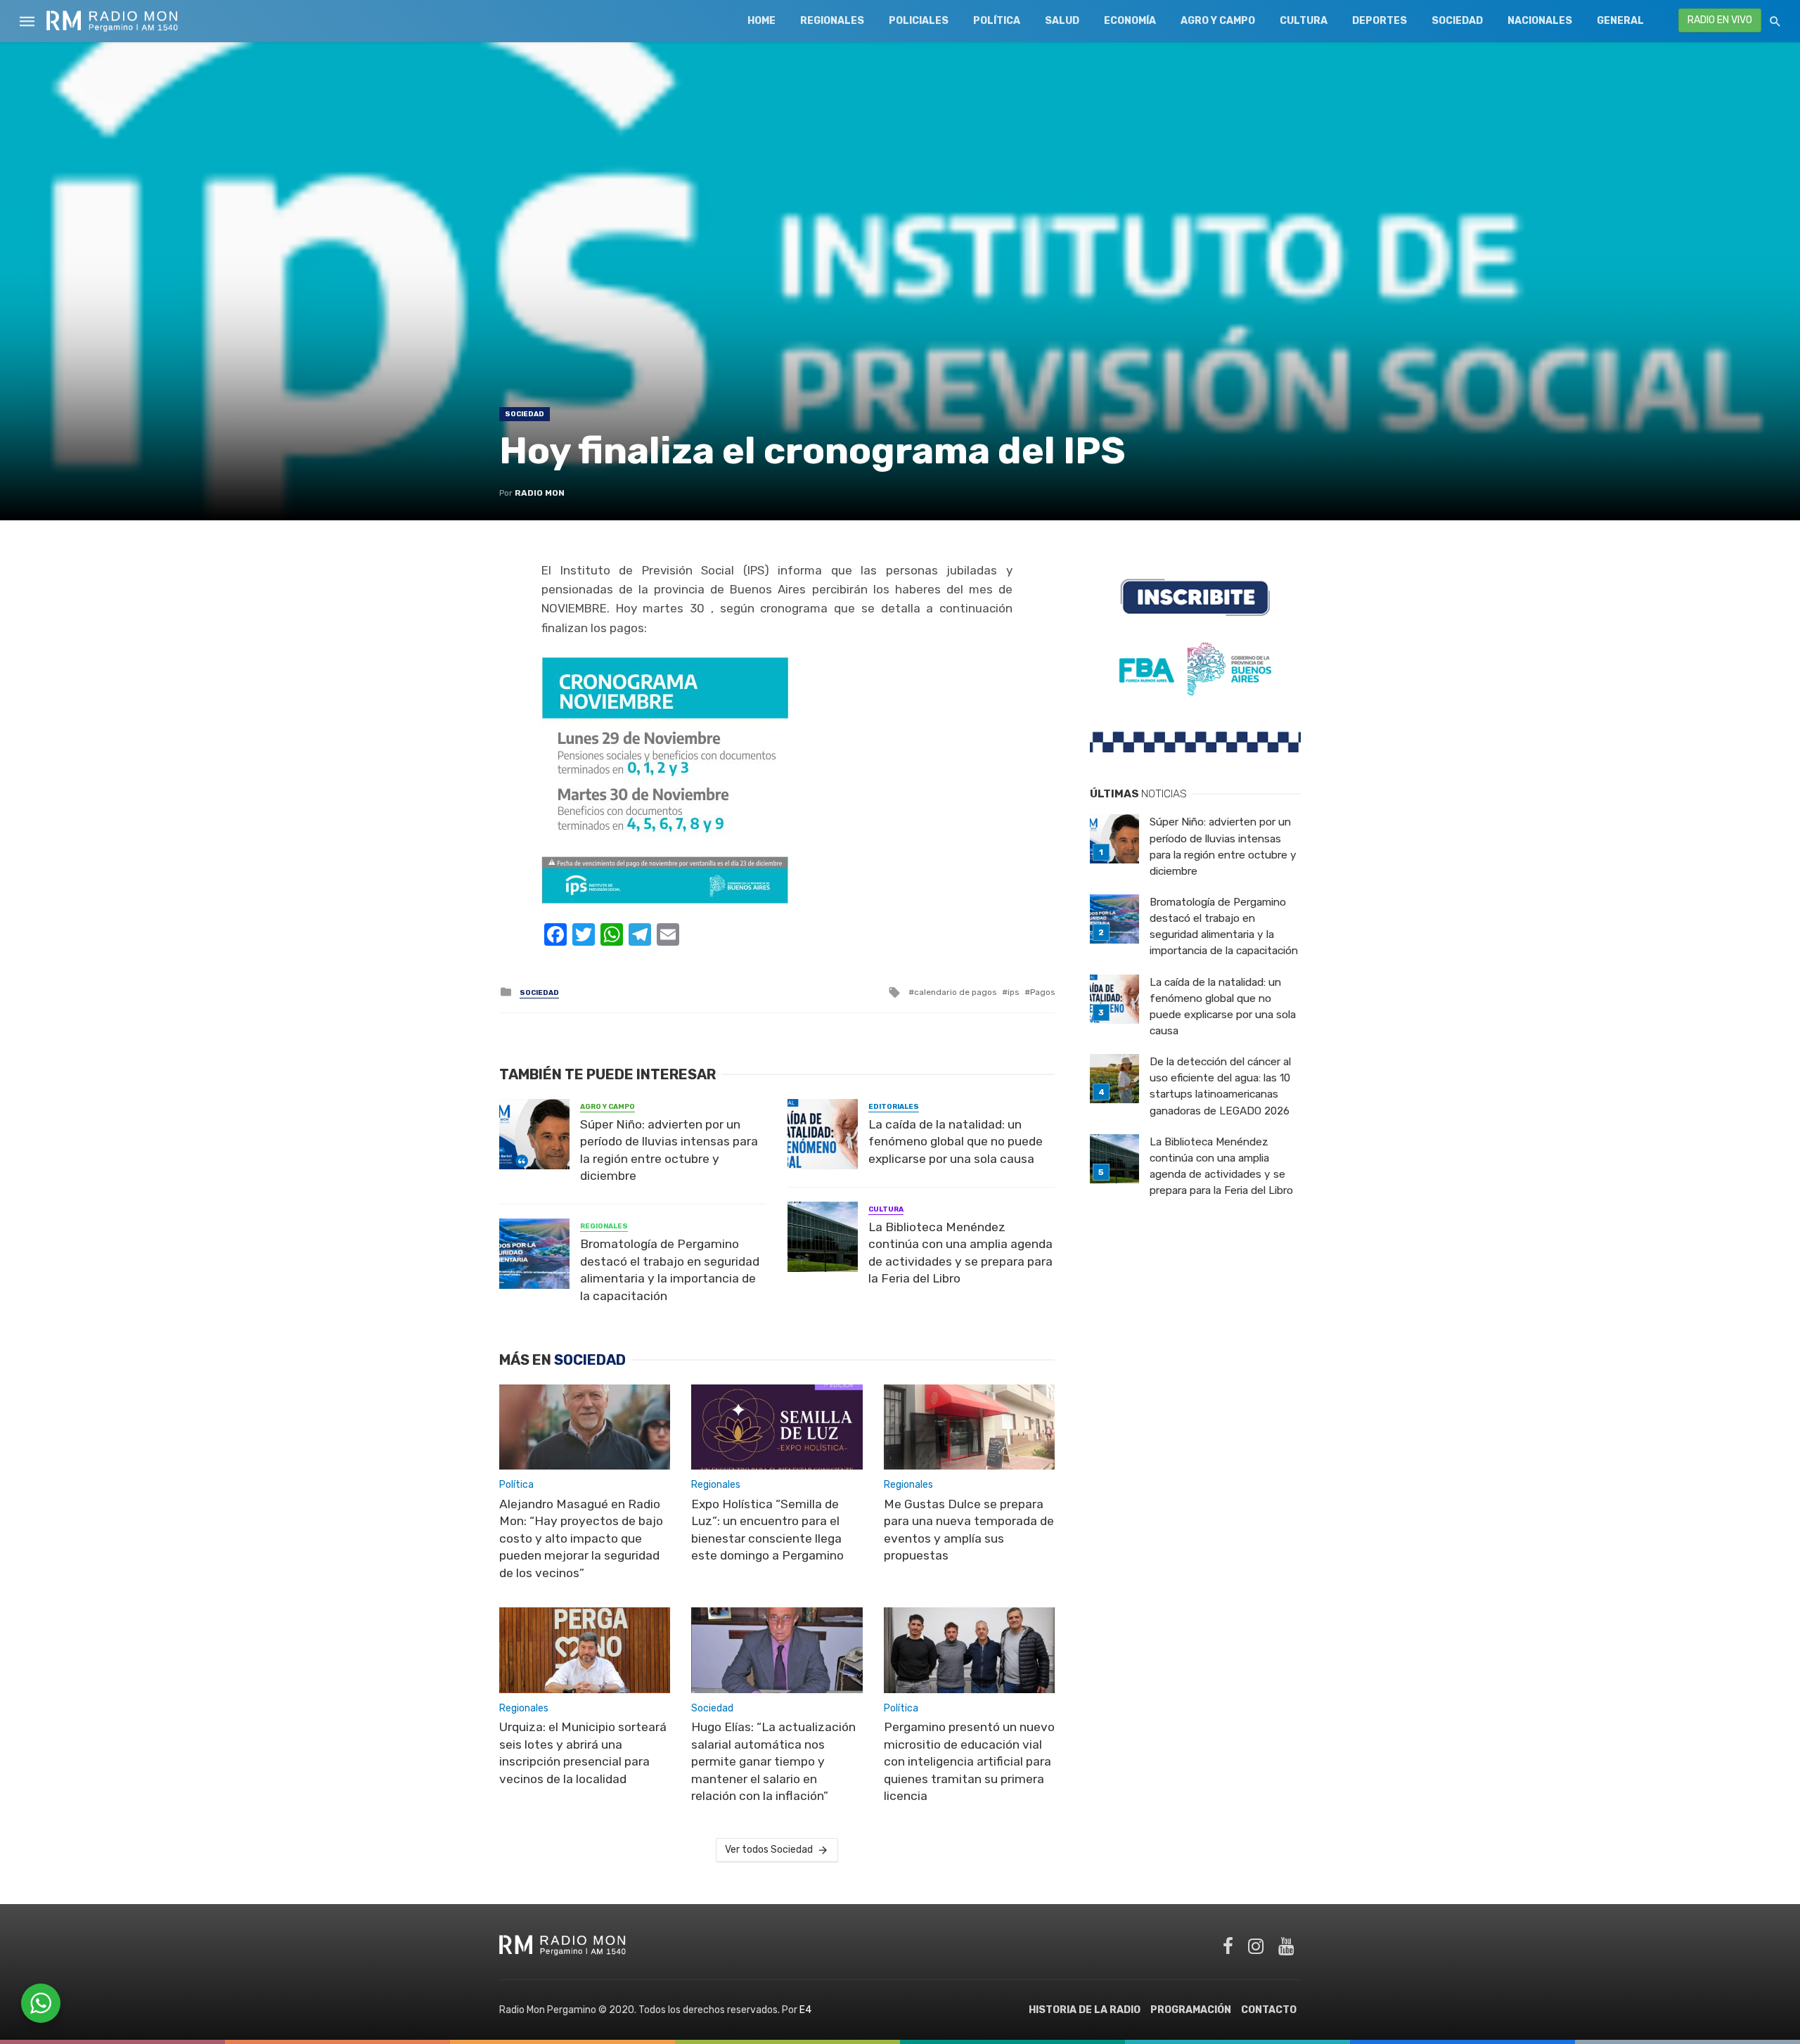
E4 (805, 2010)
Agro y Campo (1218, 21)
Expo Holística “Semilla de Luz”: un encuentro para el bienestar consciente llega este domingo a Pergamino (767, 1530)
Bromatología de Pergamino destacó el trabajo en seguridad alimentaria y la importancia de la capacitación (670, 1270)
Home (761, 21)
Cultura (1304, 21)
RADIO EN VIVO (1720, 20)
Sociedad (1457, 21)
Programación (1191, 2010)
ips (1013, 992)
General (1620, 21)
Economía (1130, 21)
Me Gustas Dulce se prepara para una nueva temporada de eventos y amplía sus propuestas (969, 1530)
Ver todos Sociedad (769, 1850)
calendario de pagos (955, 992)
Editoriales (894, 1107)
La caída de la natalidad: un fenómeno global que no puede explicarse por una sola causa (956, 1142)
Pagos (1042, 992)
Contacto (1269, 2010)
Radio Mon (540, 493)
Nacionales (1540, 21)
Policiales (919, 21)
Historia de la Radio (1085, 2010)
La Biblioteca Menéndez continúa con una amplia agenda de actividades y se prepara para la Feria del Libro (960, 1253)
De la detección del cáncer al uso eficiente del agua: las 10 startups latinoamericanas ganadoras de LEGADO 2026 (1220, 1086)
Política (997, 21)
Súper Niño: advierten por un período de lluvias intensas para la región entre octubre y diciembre (669, 1150)
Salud (1062, 21)
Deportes (1380, 21)
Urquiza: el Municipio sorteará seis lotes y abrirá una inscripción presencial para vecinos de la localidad (583, 1753)
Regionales (832, 21)
